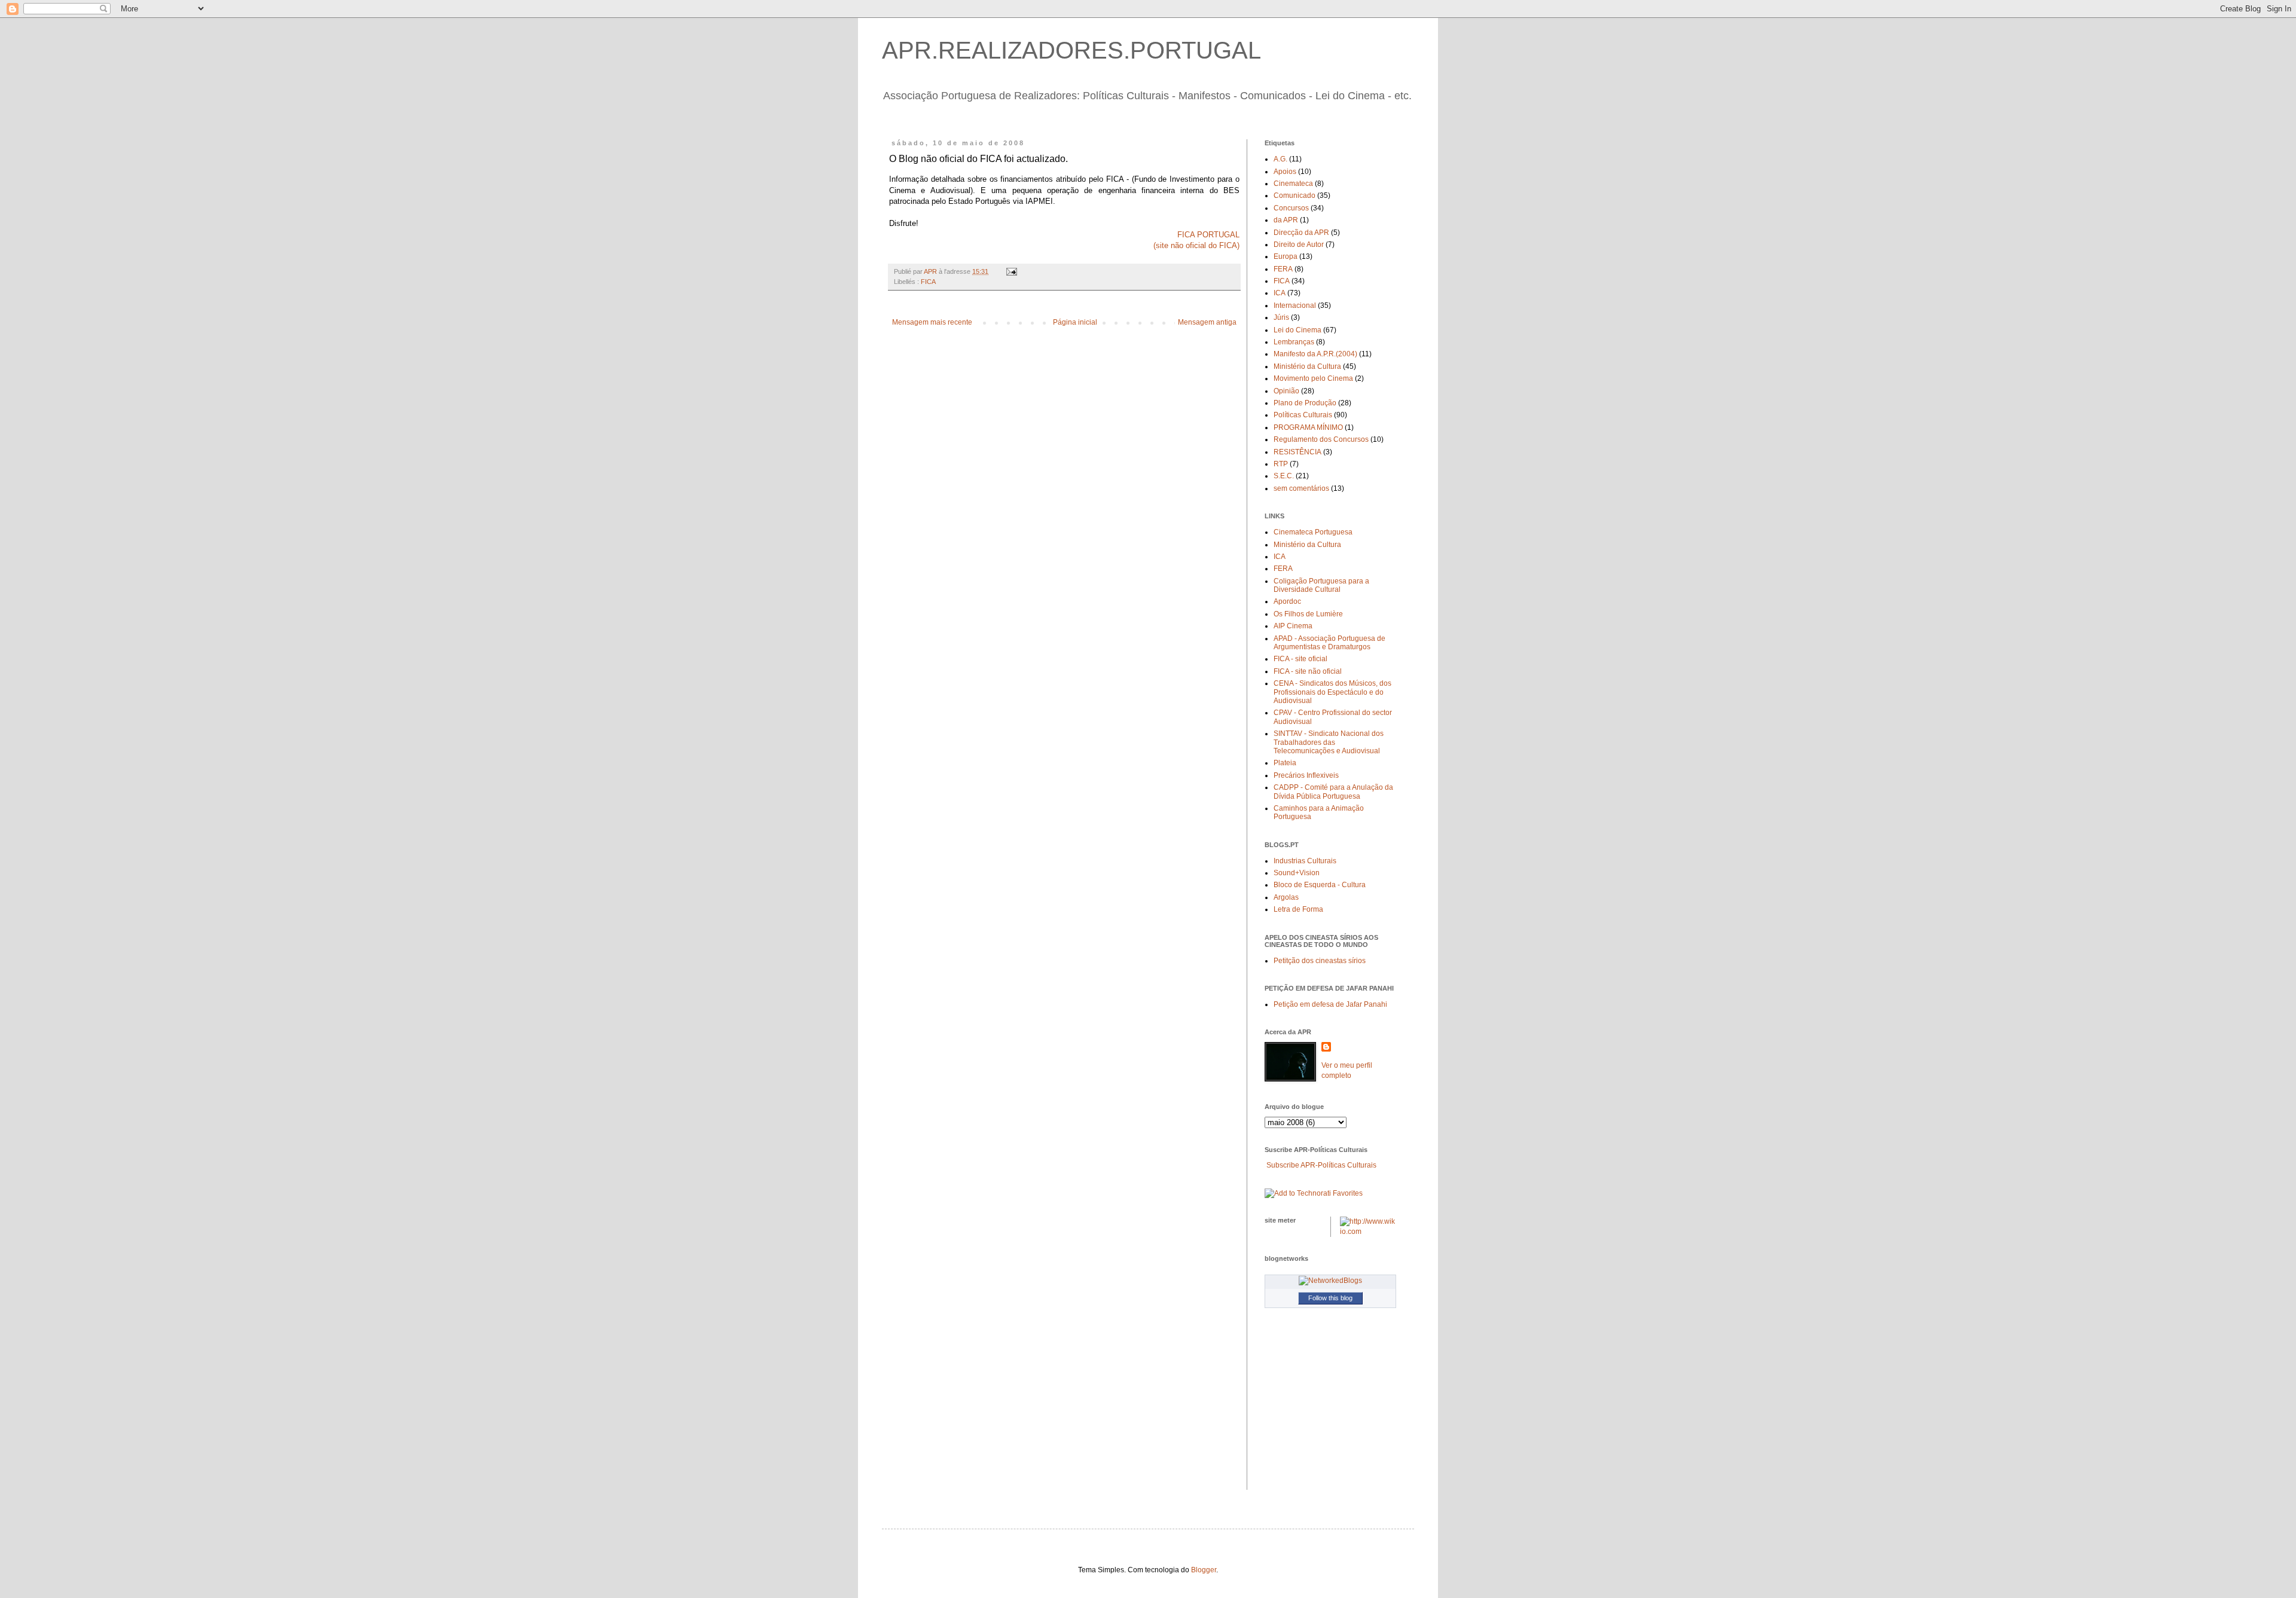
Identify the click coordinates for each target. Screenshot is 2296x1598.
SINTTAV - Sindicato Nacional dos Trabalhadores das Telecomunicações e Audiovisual (1329, 742)
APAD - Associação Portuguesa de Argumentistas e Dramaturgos (1329, 643)
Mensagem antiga (1207, 322)
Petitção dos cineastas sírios (1320, 961)
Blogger (1204, 1570)
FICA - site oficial (1300, 659)
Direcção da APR (1301, 233)
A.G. (1280, 159)
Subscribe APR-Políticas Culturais (1321, 1165)
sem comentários (1301, 488)
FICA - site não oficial (1308, 671)
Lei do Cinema (1297, 330)
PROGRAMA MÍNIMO (1308, 427)
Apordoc (1287, 601)
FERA (1283, 269)
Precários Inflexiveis (1306, 775)
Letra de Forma (1298, 909)
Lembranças (1294, 342)
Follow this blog (1330, 1298)
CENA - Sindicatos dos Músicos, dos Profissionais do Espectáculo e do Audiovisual (1332, 692)
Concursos (1291, 208)
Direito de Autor (1299, 245)
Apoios (1285, 172)
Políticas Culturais (1303, 415)
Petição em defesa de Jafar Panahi (1330, 1004)
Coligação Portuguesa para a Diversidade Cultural (1321, 585)
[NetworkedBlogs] (1330, 1281)
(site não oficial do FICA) (1196, 245)
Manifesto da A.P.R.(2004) (1315, 354)
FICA (928, 282)
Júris (1281, 317)
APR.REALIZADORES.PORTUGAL (1071, 50)
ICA (1280, 293)
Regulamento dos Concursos (1321, 439)
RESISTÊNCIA (1297, 452)
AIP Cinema (1293, 626)
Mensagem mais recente (932, 322)
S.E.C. (1284, 476)
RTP (1281, 464)
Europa (1286, 256)
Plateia (1285, 763)
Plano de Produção (1305, 403)
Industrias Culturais (1305, 861)
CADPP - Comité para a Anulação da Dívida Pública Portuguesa (1333, 792)
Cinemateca (1293, 184)
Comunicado (1294, 195)
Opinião (1286, 391)
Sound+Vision (1297, 873)
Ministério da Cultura (1307, 366)
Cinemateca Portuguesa (1313, 532)
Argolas (1286, 897)
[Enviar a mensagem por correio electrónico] (1011, 271)
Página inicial (1075, 322)
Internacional (1295, 305)
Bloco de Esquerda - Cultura (1320, 885)
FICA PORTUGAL (1208, 235)
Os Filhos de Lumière (1308, 614)
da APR (1286, 220)
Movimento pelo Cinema (1313, 378)
